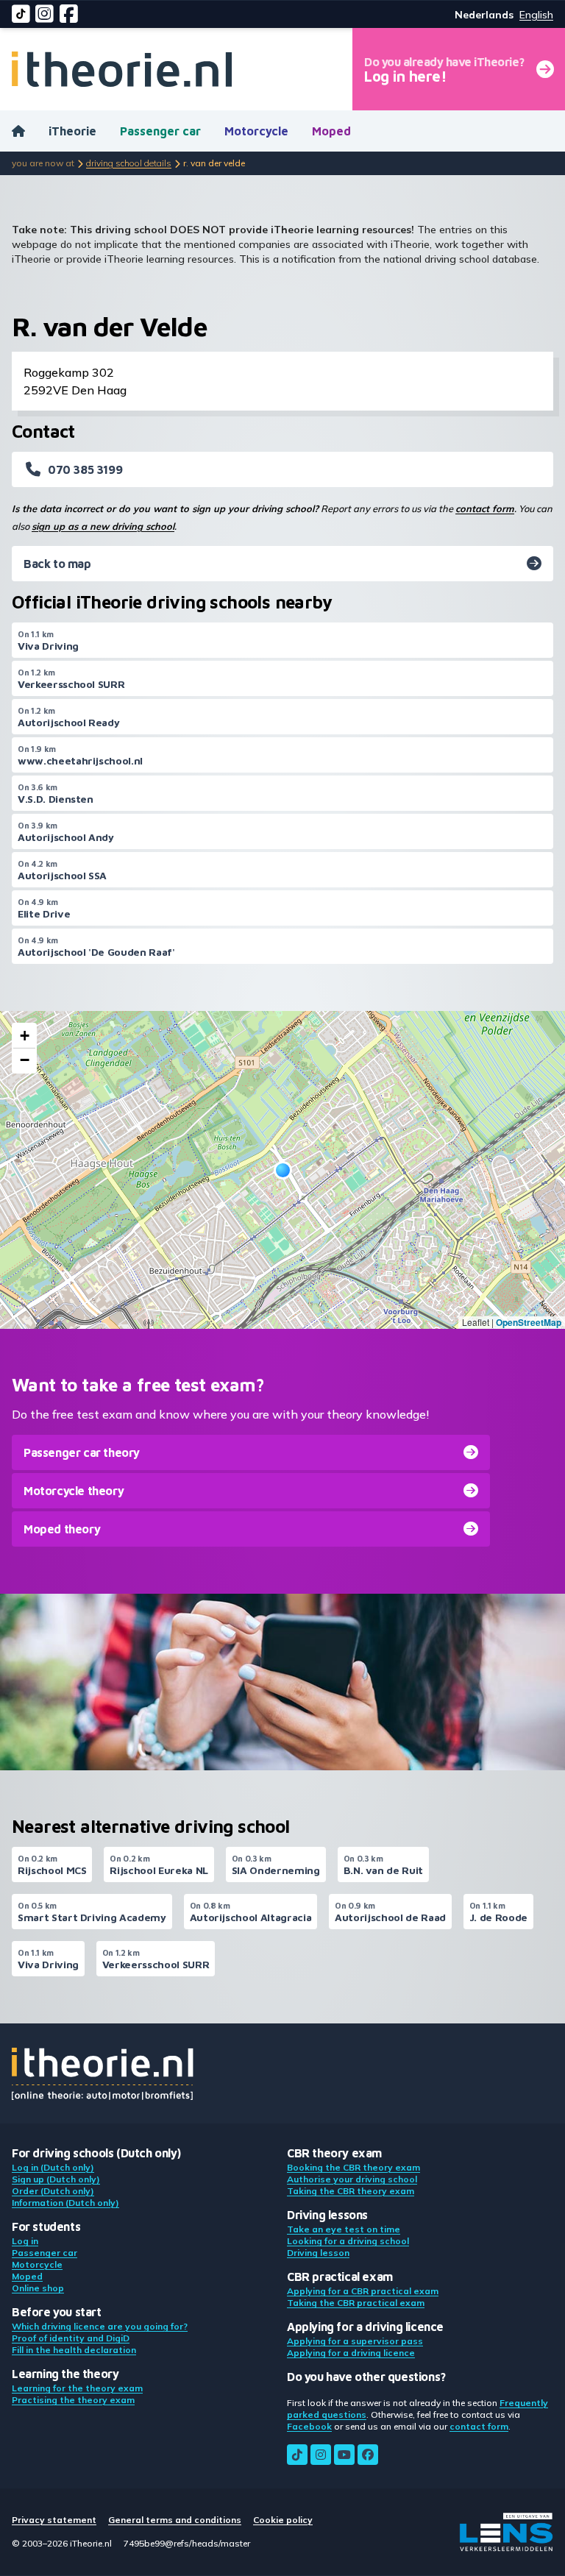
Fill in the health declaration (74, 2350)
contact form (485, 508)
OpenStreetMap (529, 1322)
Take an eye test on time (344, 2229)
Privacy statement (54, 2520)
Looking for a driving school (348, 2241)
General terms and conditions (175, 2520)
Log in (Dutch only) (53, 2167)
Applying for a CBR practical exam (363, 2291)
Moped (331, 131)
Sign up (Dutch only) (56, 2179)
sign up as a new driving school (103, 526)
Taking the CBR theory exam (351, 2191)
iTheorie (72, 131)
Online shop (38, 2288)
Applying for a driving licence (351, 2353)
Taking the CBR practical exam (356, 2303)
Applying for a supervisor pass (355, 2341)
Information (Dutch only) (65, 2203)
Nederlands (484, 15)
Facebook (309, 2426)
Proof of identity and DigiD (71, 2338)
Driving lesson (318, 2253)
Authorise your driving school (352, 2179)
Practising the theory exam (73, 2400)
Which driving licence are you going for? (100, 2326)
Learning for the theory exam (77, 2388)
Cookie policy (283, 2520)
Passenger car (160, 131)
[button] (283, 1170)
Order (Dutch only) (53, 2191)
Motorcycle (256, 131)
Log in (25, 2241)
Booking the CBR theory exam (353, 2167)
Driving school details (129, 163)
